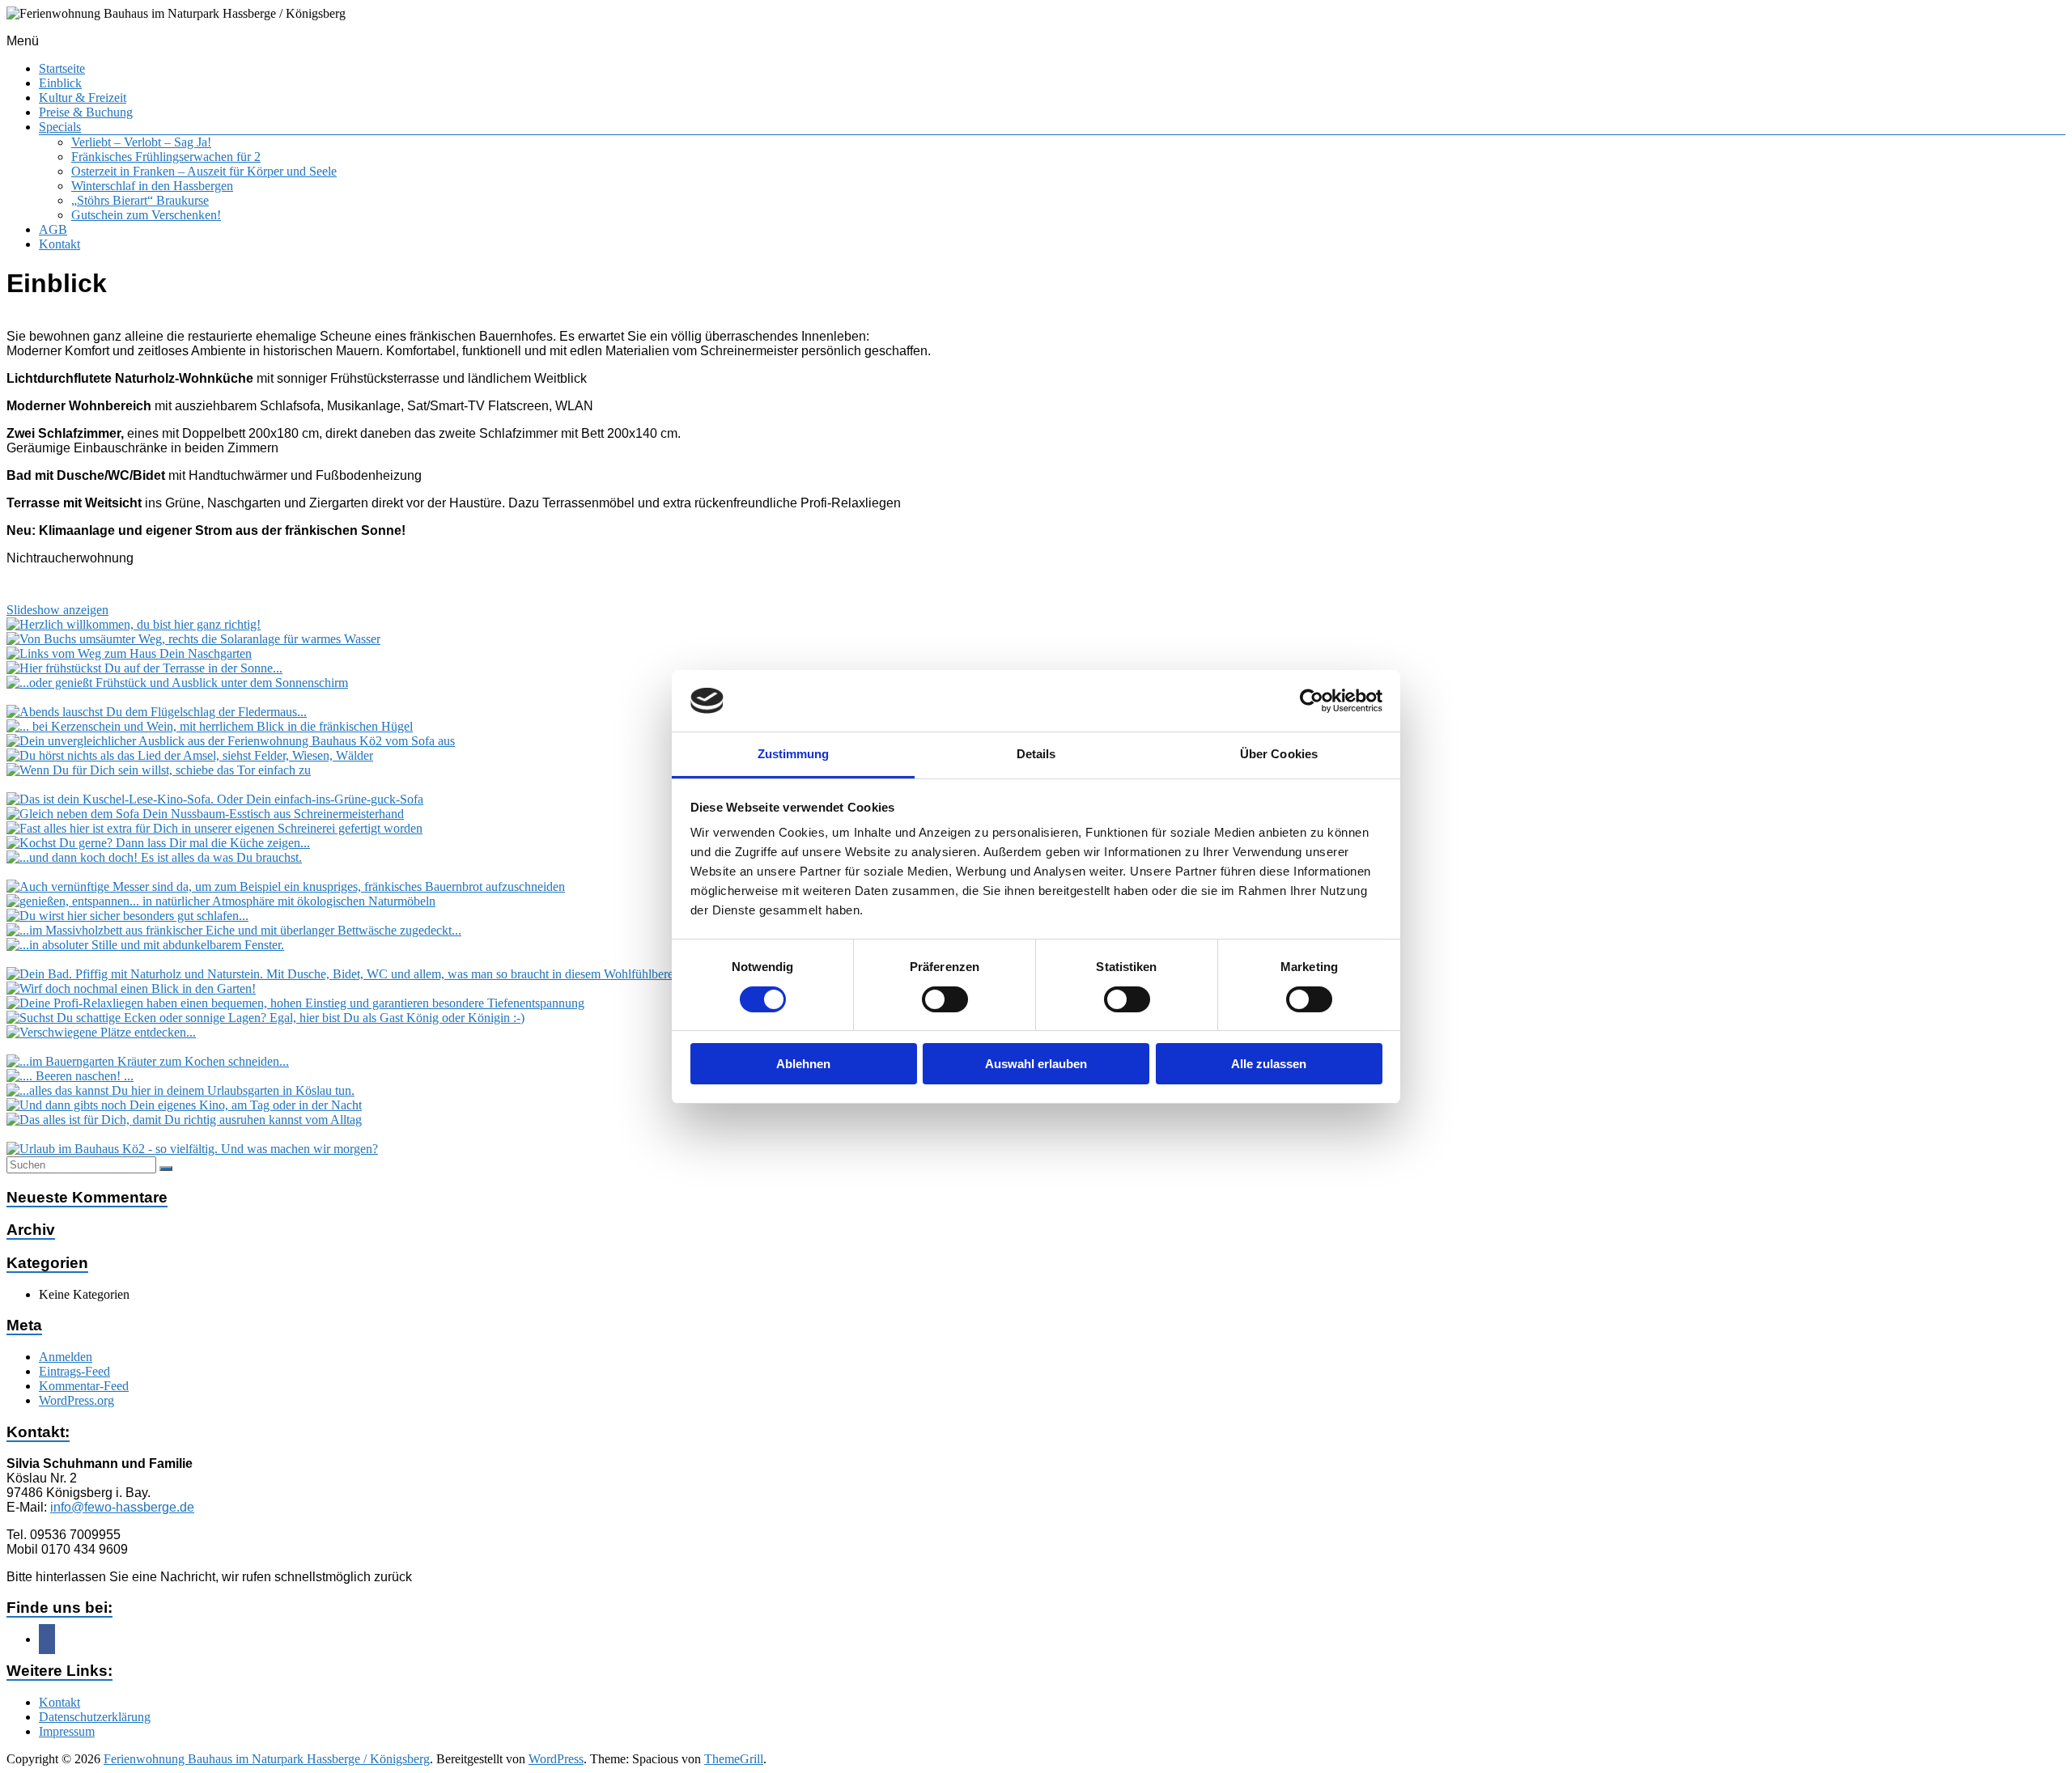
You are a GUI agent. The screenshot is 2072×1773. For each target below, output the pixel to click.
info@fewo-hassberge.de (122, 1507)
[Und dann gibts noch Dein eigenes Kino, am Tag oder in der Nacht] (184, 1105)
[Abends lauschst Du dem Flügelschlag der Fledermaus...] (157, 712)
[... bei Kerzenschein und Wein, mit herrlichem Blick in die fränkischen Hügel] (210, 726)
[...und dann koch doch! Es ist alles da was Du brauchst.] (154, 857)
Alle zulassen (1269, 1064)
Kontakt (59, 244)
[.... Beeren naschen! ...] (70, 1076)
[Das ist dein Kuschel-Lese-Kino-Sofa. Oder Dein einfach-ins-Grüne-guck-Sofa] (215, 799)
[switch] (945, 999)
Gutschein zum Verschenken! (146, 215)
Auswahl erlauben (1036, 1064)
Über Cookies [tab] (1279, 754)
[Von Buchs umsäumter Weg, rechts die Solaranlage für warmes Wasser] (193, 639)
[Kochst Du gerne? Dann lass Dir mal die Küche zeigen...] (158, 843)
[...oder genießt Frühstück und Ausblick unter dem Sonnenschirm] (177, 683)
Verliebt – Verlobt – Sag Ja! (141, 142)
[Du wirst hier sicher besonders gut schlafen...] (127, 916)
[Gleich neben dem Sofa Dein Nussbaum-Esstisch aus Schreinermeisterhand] (205, 814)
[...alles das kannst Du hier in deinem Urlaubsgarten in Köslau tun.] (180, 1090)
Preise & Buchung (86, 112)
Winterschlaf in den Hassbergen (152, 186)
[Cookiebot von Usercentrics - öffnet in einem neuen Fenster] (1312, 701)
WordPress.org (76, 1400)
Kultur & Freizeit (83, 98)
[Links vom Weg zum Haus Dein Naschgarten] (129, 653)
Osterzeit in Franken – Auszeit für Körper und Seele (204, 171)
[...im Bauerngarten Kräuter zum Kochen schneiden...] (148, 1061)
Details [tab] (1036, 754)
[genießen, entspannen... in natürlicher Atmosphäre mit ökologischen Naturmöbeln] (221, 901)
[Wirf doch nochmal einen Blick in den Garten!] (131, 988)
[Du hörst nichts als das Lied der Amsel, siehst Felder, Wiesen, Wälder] (190, 755)
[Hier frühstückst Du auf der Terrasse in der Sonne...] (144, 668)
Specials (60, 127)
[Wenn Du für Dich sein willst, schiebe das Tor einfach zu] (159, 770)
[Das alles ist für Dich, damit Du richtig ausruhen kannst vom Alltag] (184, 1120)
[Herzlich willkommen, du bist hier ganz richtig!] (134, 624)
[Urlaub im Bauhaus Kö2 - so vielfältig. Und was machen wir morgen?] (192, 1149)
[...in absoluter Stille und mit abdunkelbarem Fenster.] (145, 945)
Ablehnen (803, 1064)
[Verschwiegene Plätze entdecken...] (101, 1032)
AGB (53, 229)
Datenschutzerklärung (95, 1717)
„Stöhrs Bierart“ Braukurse (140, 200)
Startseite (62, 68)
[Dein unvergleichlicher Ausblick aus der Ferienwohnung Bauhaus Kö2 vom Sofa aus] (231, 741)
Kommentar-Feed (84, 1386)
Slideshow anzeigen (57, 610)
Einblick (60, 83)
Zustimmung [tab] (794, 754)
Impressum (67, 1731)
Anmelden (66, 1357)
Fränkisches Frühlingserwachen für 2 (166, 157)
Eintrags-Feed (74, 1371)
